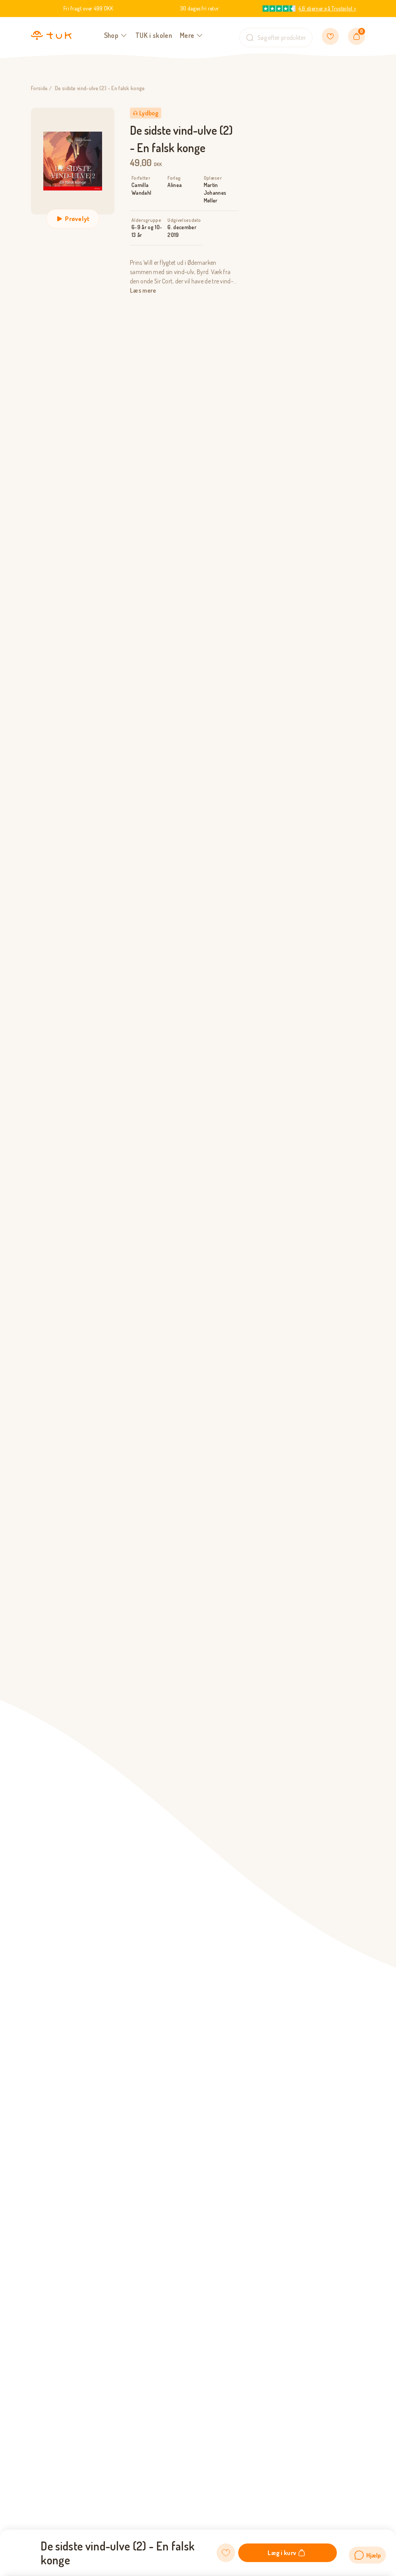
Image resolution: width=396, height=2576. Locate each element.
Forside (39, 88)
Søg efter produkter (282, 38)
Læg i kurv (282, 2553)
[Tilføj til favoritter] (226, 2553)
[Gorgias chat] (367, 2555)
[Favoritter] (330, 36)
